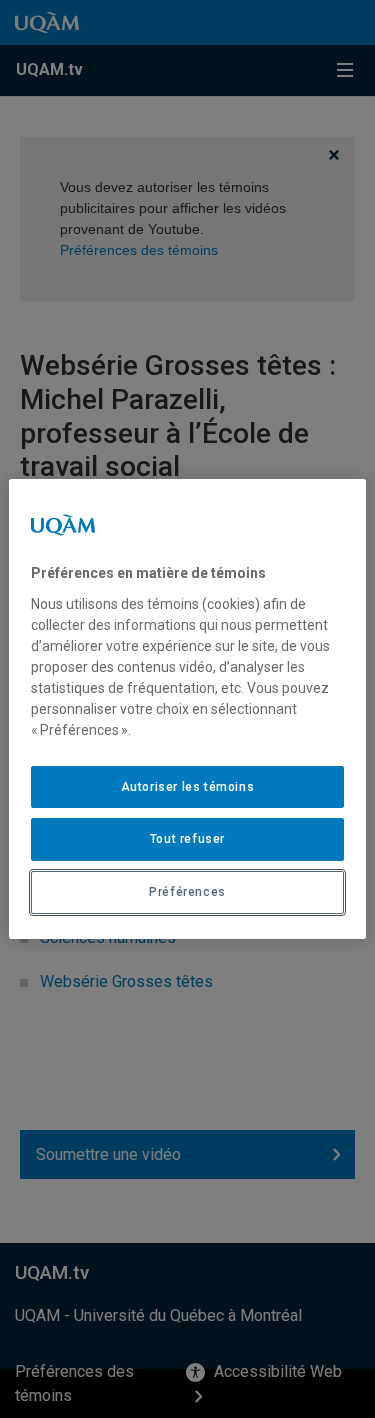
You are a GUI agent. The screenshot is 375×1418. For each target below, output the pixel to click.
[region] (187, 709)
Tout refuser (187, 839)
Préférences (187, 892)
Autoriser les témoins (188, 787)
